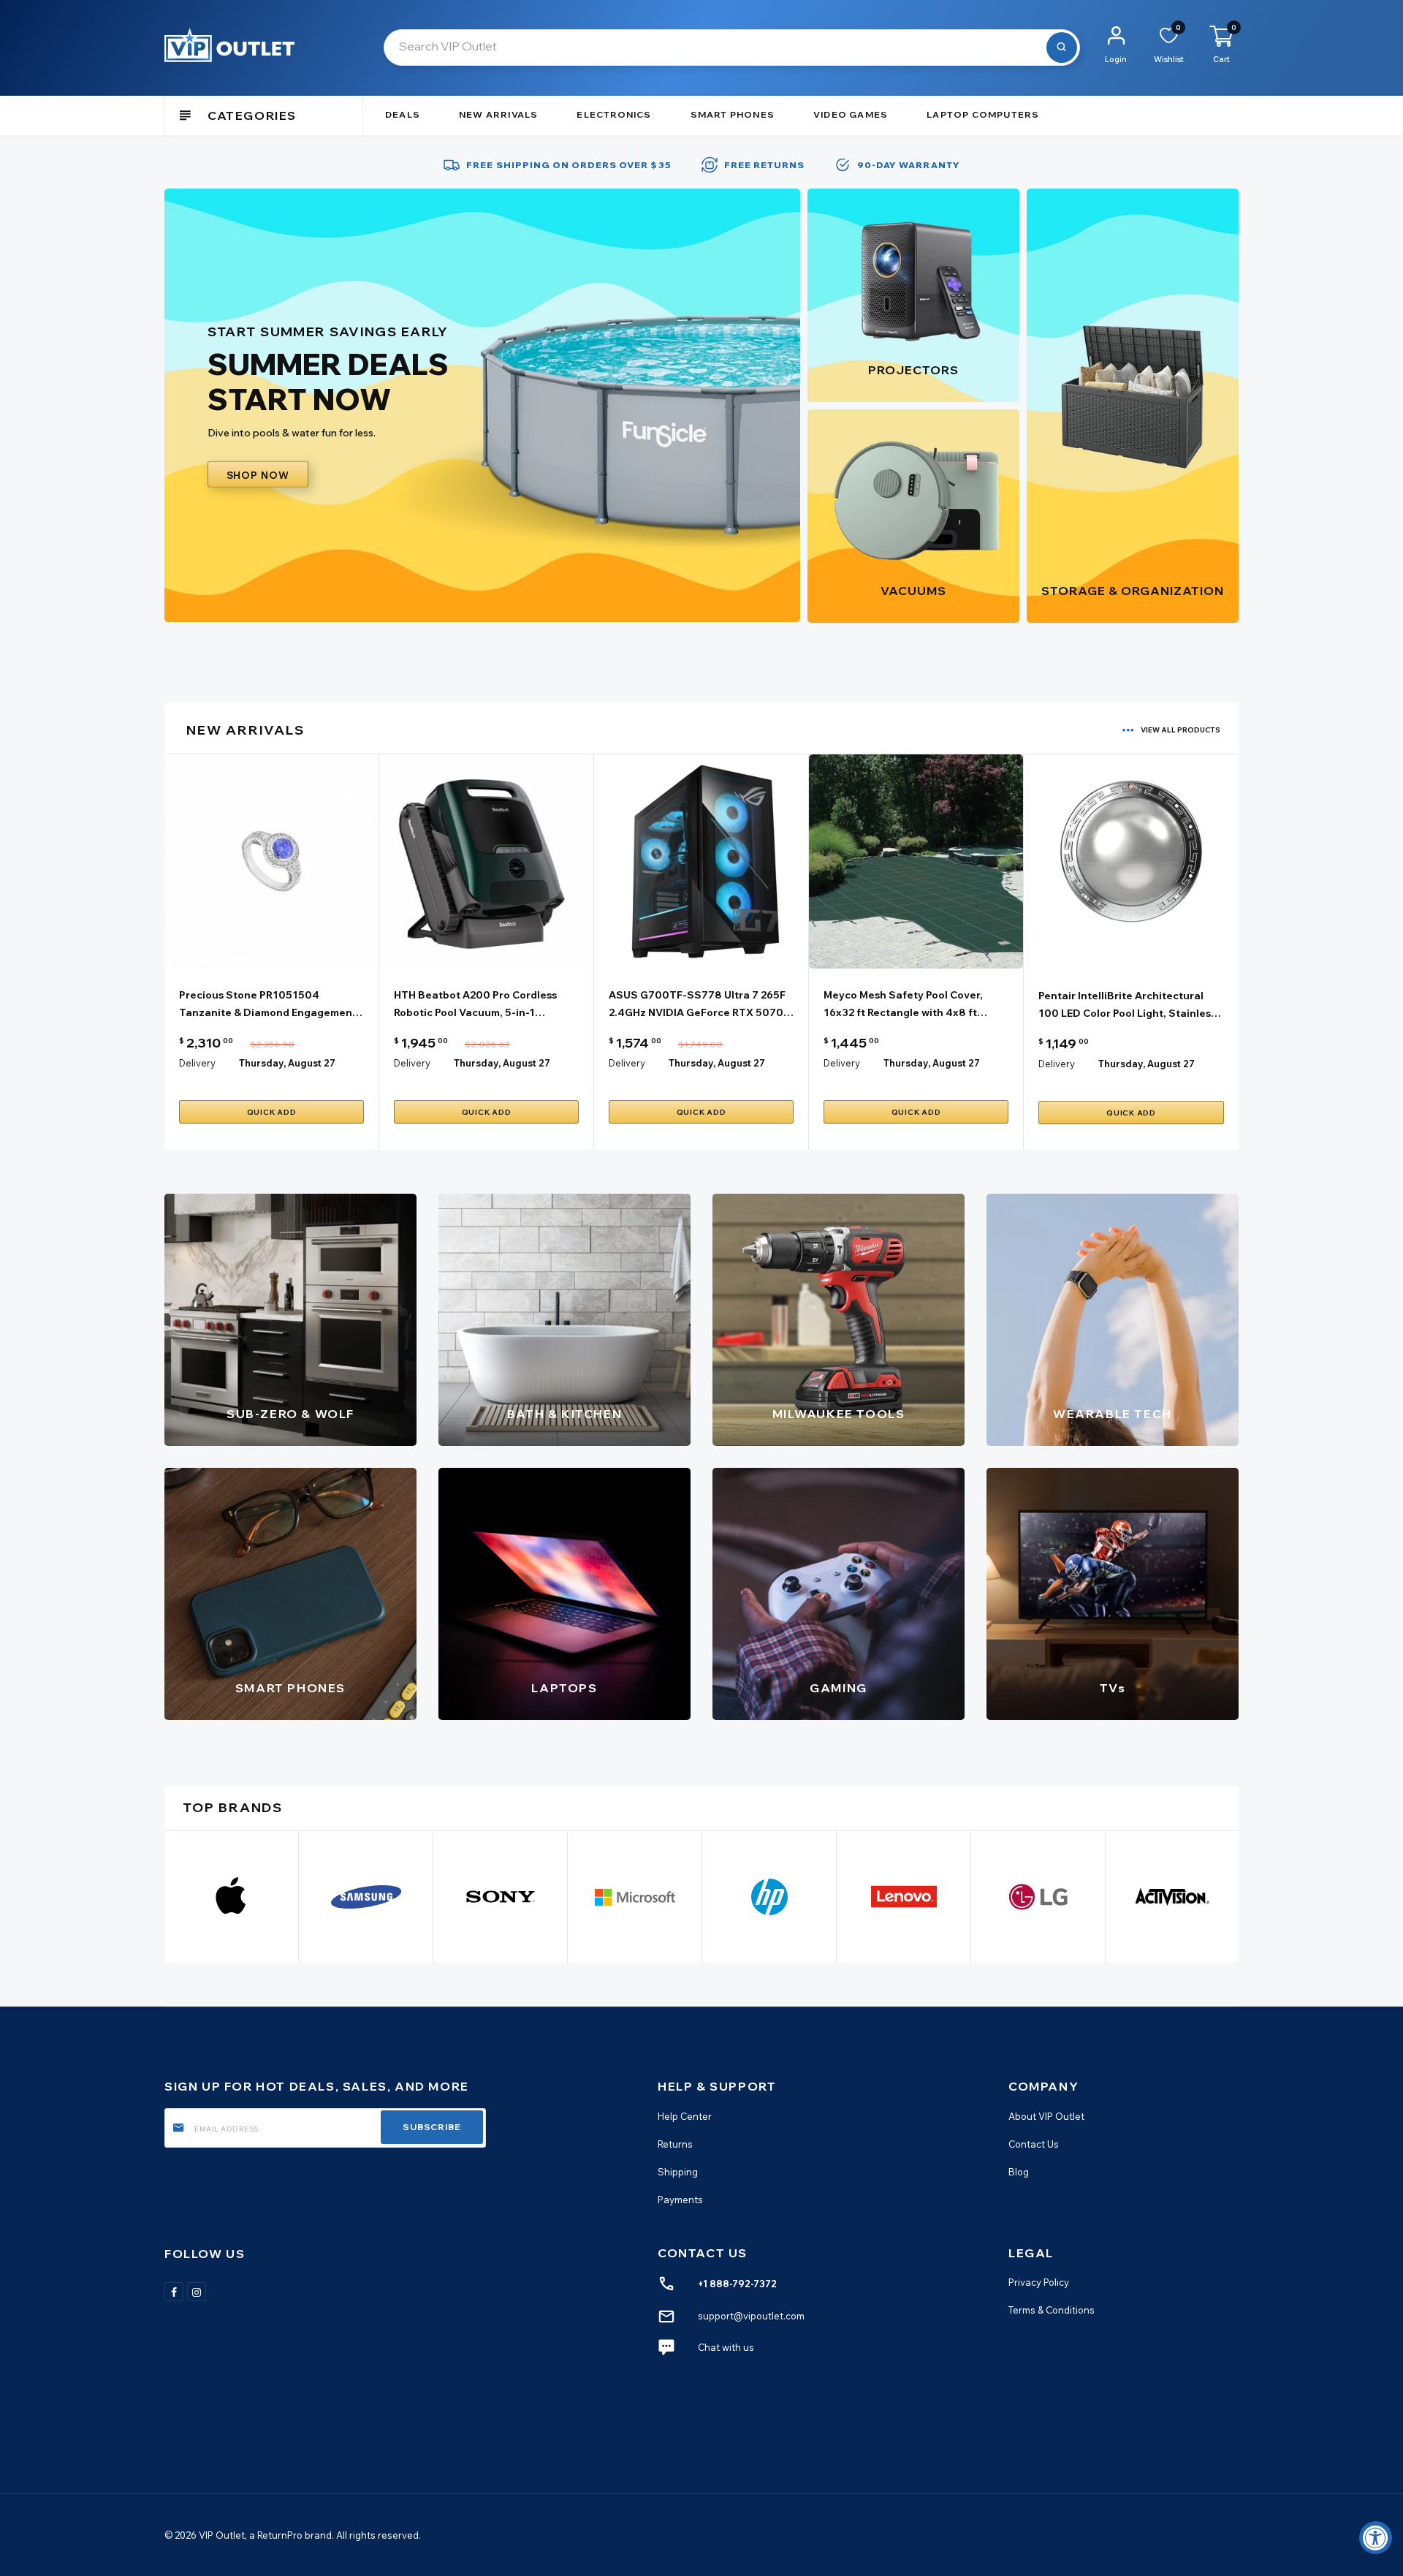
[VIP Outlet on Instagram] (197, 2291)
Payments (680, 2199)
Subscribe (432, 2127)
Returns (675, 2143)
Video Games (851, 114)
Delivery (197, 1063)
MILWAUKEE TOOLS (839, 1414)
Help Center (685, 2115)
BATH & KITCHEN (564, 1414)
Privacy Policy (1039, 2282)
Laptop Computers (983, 114)
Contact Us (1034, 2143)
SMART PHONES (290, 1688)
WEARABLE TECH (1113, 1414)
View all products (1180, 730)
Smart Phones (733, 114)
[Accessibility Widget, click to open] (1376, 2538)
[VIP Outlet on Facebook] (174, 2291)
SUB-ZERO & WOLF (290, 1414)
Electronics (614, 114)
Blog (1019, 2171)
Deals (403, 114)
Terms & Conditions (1052, 2310)
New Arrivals (498, 114)
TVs (1113, 1688)
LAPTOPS (564, 1688)
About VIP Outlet (1046, 2115)
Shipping (678, 2171)
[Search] (1062, 48)
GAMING (839, 1688)
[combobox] (732, 48)
